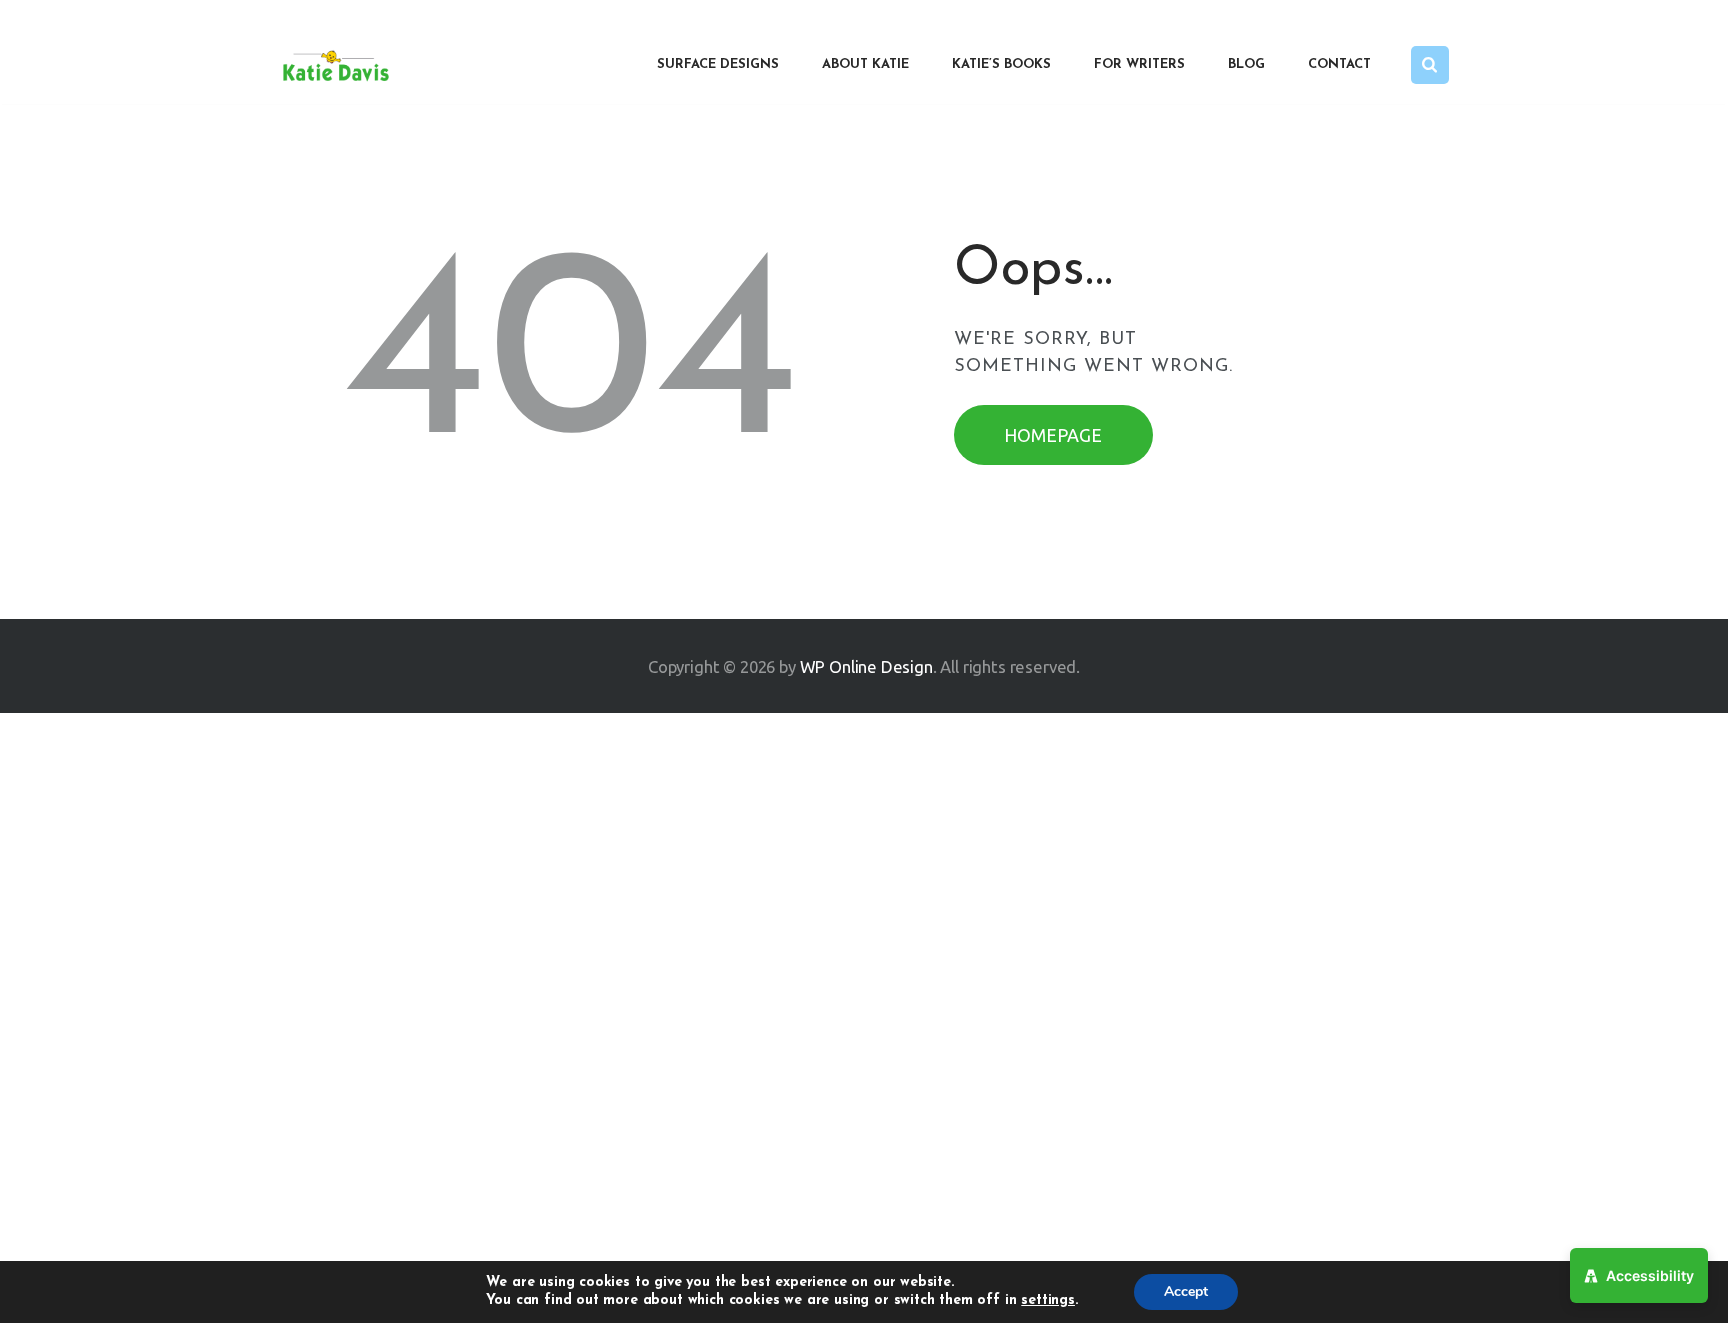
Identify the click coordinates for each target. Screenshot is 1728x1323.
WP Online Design (866, 666)
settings (1048, 1300)
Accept (1186, 1291)
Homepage (1053, 435)
